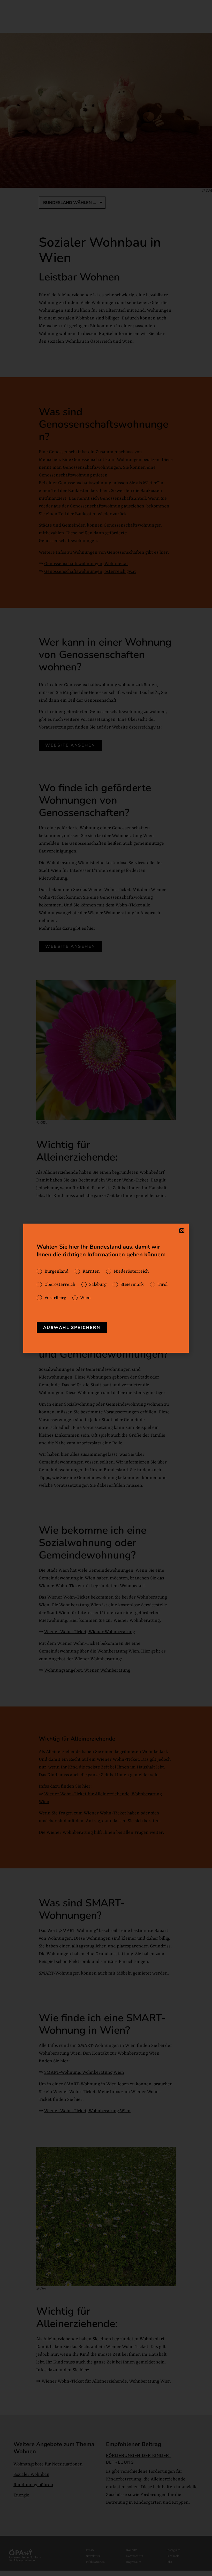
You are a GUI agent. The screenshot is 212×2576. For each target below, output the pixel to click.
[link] (72, 1328)
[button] (182, 1231)
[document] (106, 1288)
